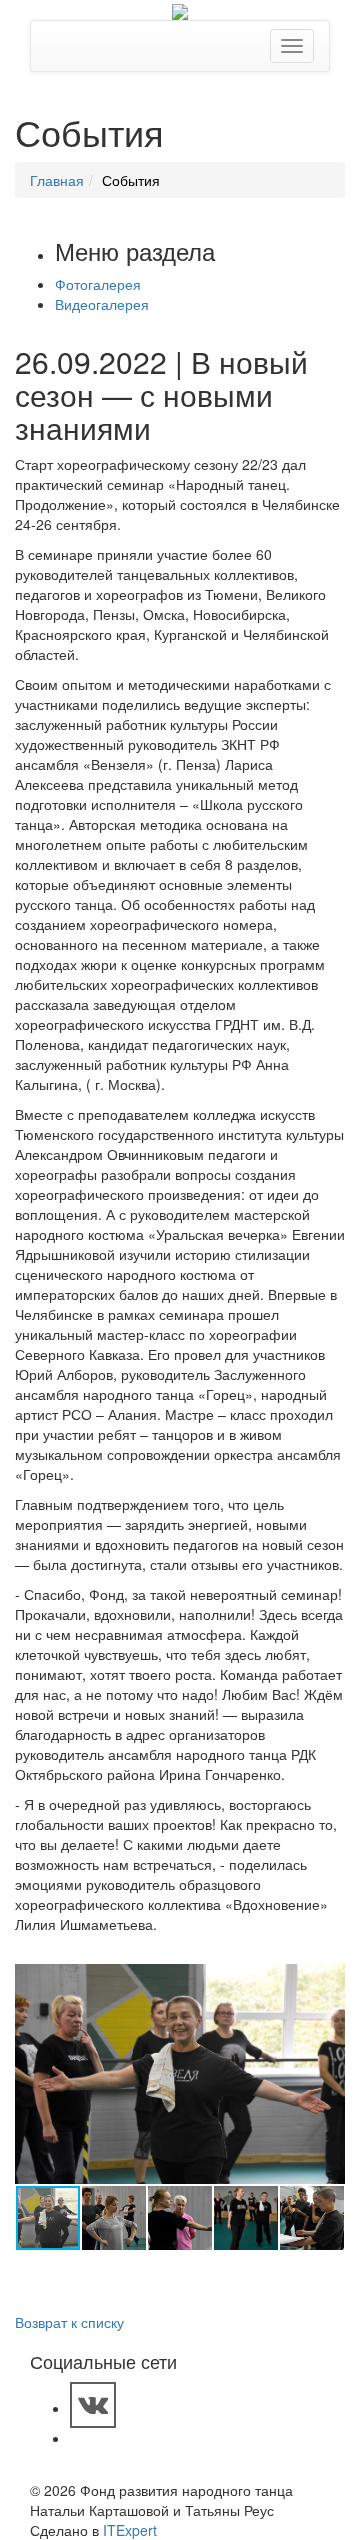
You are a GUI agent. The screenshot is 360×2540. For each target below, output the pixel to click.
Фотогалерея (98, 284)
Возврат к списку (69, 2322)
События (131, 180)
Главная (57, 180)
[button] (327, 1982)
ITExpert (130, 2530)
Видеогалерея (102, 304)
